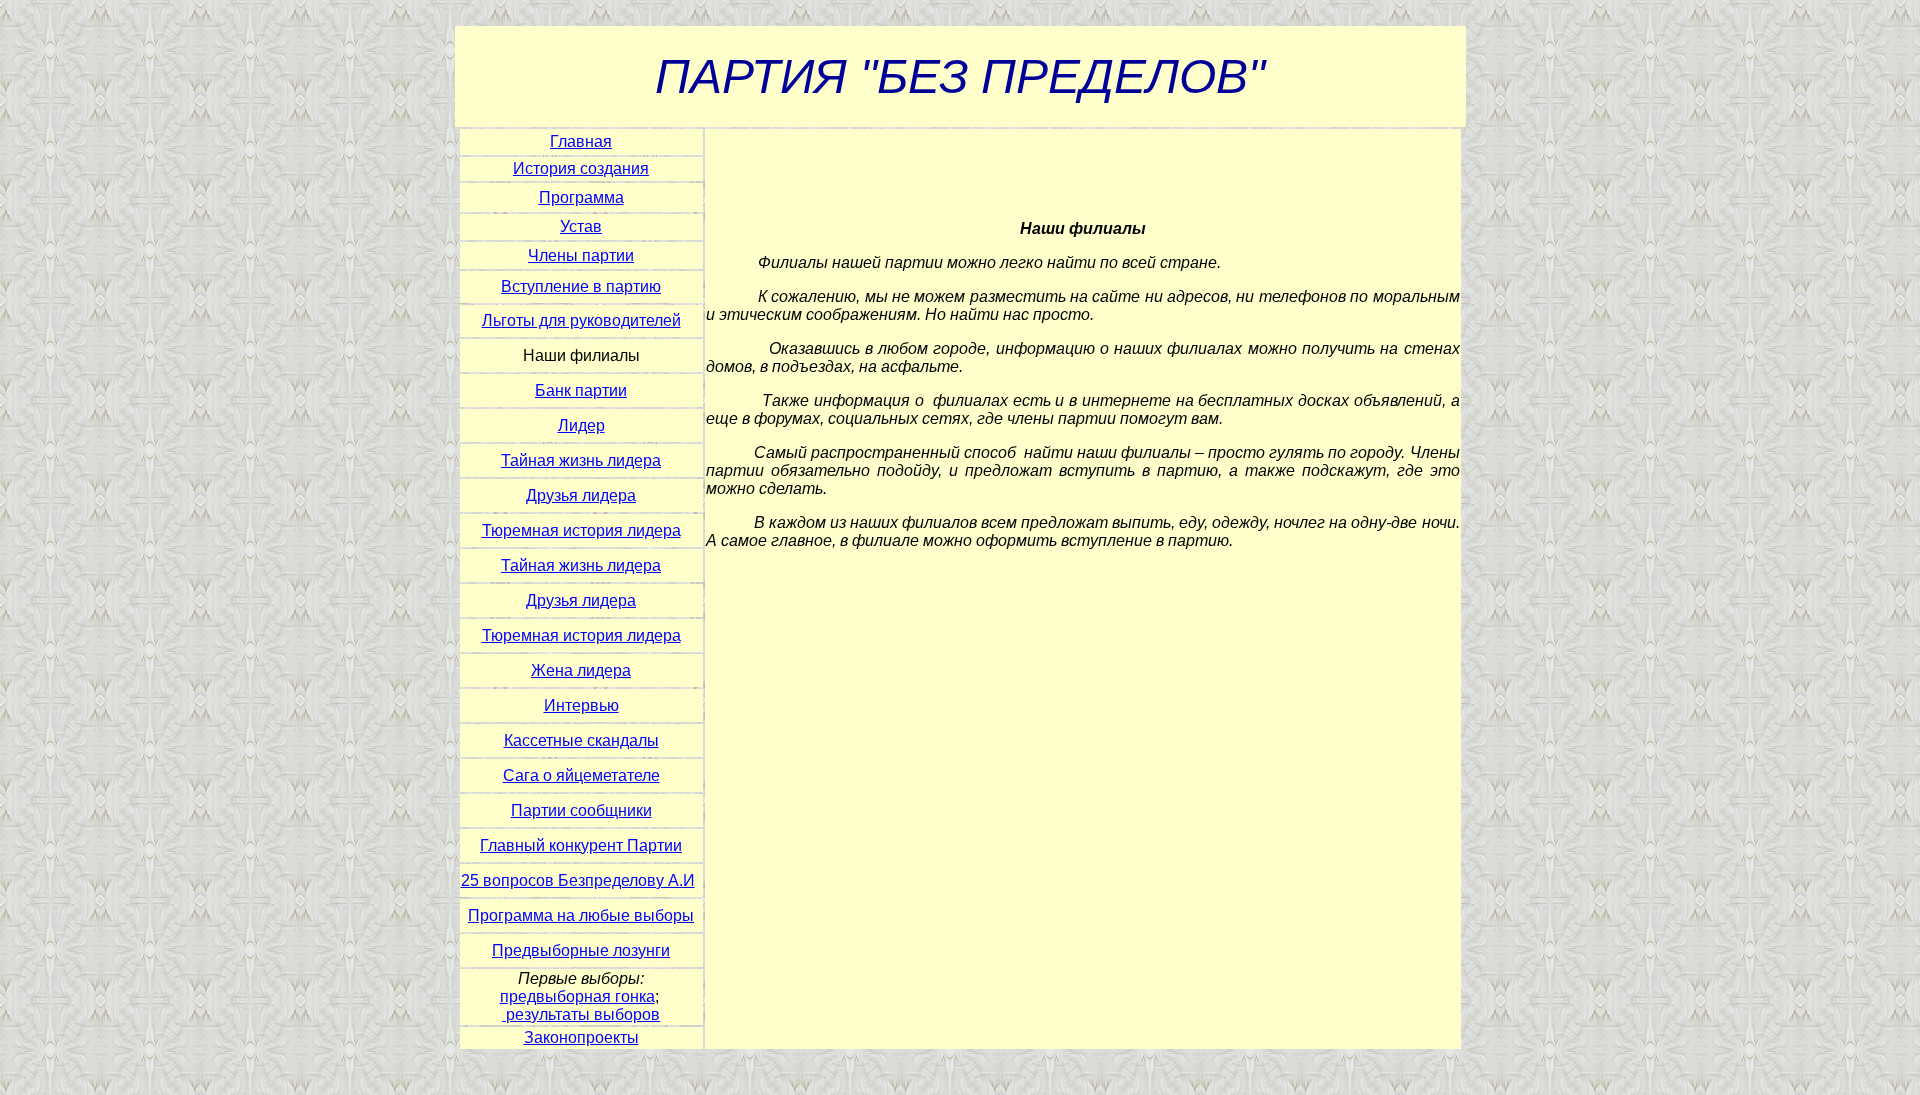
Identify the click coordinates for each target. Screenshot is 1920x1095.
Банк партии (581, 390)
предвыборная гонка (577, 996)
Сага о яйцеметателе (581, 775)
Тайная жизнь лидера (581, 460)
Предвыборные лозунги (581, 950)
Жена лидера (581, 670)
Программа (581, 197)
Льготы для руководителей (581, 320)
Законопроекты (581, 1037)
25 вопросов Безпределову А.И (578, 880)
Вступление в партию (581, 286)
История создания (581, 168)
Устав (581, 226)
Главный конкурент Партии (581, 845)
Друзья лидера (581, 495)
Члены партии (581, 255)
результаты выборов (583, 1014)
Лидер (581, 425)
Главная (581, 141)
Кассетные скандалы (581, 740)
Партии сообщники (581, 810)
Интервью (581, 705)
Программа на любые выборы (581, 915)
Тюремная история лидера (581, 530)
